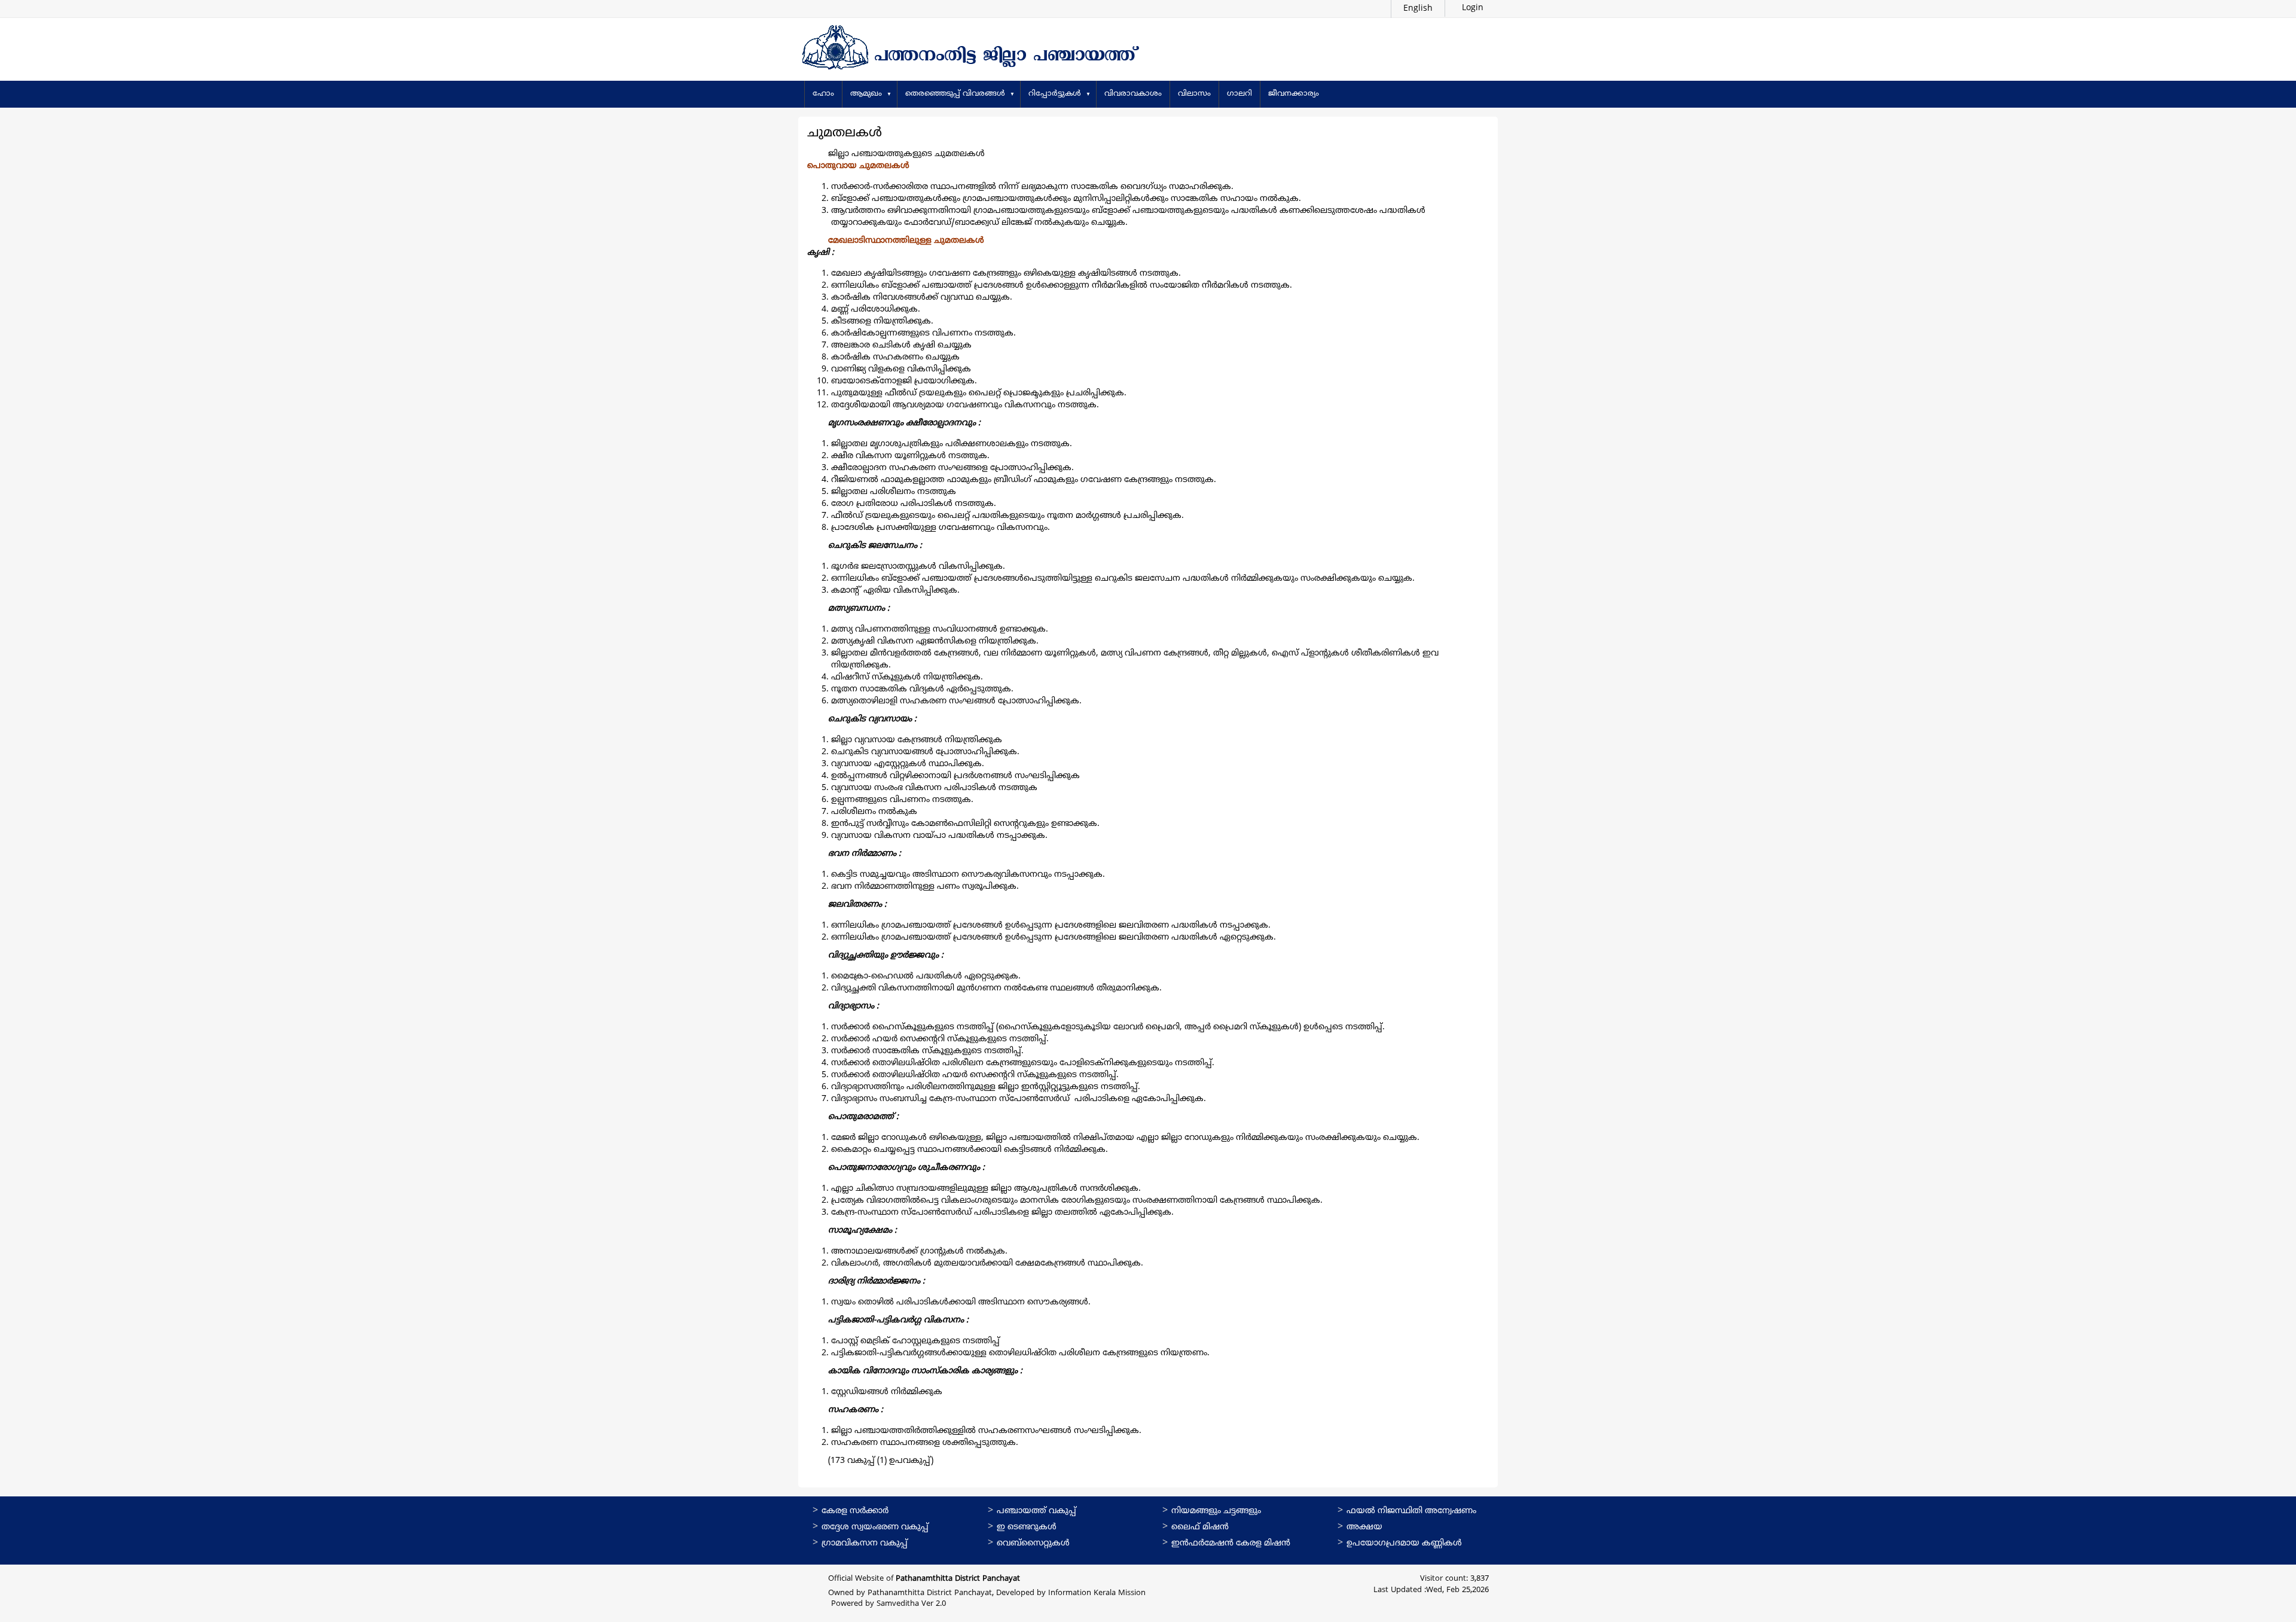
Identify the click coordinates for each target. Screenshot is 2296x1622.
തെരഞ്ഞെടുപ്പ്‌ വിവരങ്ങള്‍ (955, 94)
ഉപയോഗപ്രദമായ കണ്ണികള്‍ (1404, 1543)
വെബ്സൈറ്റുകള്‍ (1033, 1543)
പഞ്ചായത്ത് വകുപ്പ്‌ (1036, 1511)
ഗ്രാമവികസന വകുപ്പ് (865, 1543)
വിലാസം (1194, 94)
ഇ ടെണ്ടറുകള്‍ (1027, 1527)
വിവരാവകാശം (1133, 94)
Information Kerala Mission (1097, 1593)
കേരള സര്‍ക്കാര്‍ (855, 1511)
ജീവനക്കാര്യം (1294, 94)
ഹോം (823, 94)
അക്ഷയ (1364, 1527)
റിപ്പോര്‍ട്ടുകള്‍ (1055, 94)
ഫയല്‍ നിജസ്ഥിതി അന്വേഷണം (1411, 1511)
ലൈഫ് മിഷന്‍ (1200, 1527)
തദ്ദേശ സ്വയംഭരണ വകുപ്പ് (875, 1527)
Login (1471, 8)
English (1418, 9)
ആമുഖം (866, 94)
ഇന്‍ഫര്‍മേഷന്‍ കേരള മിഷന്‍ (1231, 1543)
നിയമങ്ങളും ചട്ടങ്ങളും (1216, 1511)
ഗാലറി (1239, 94)
